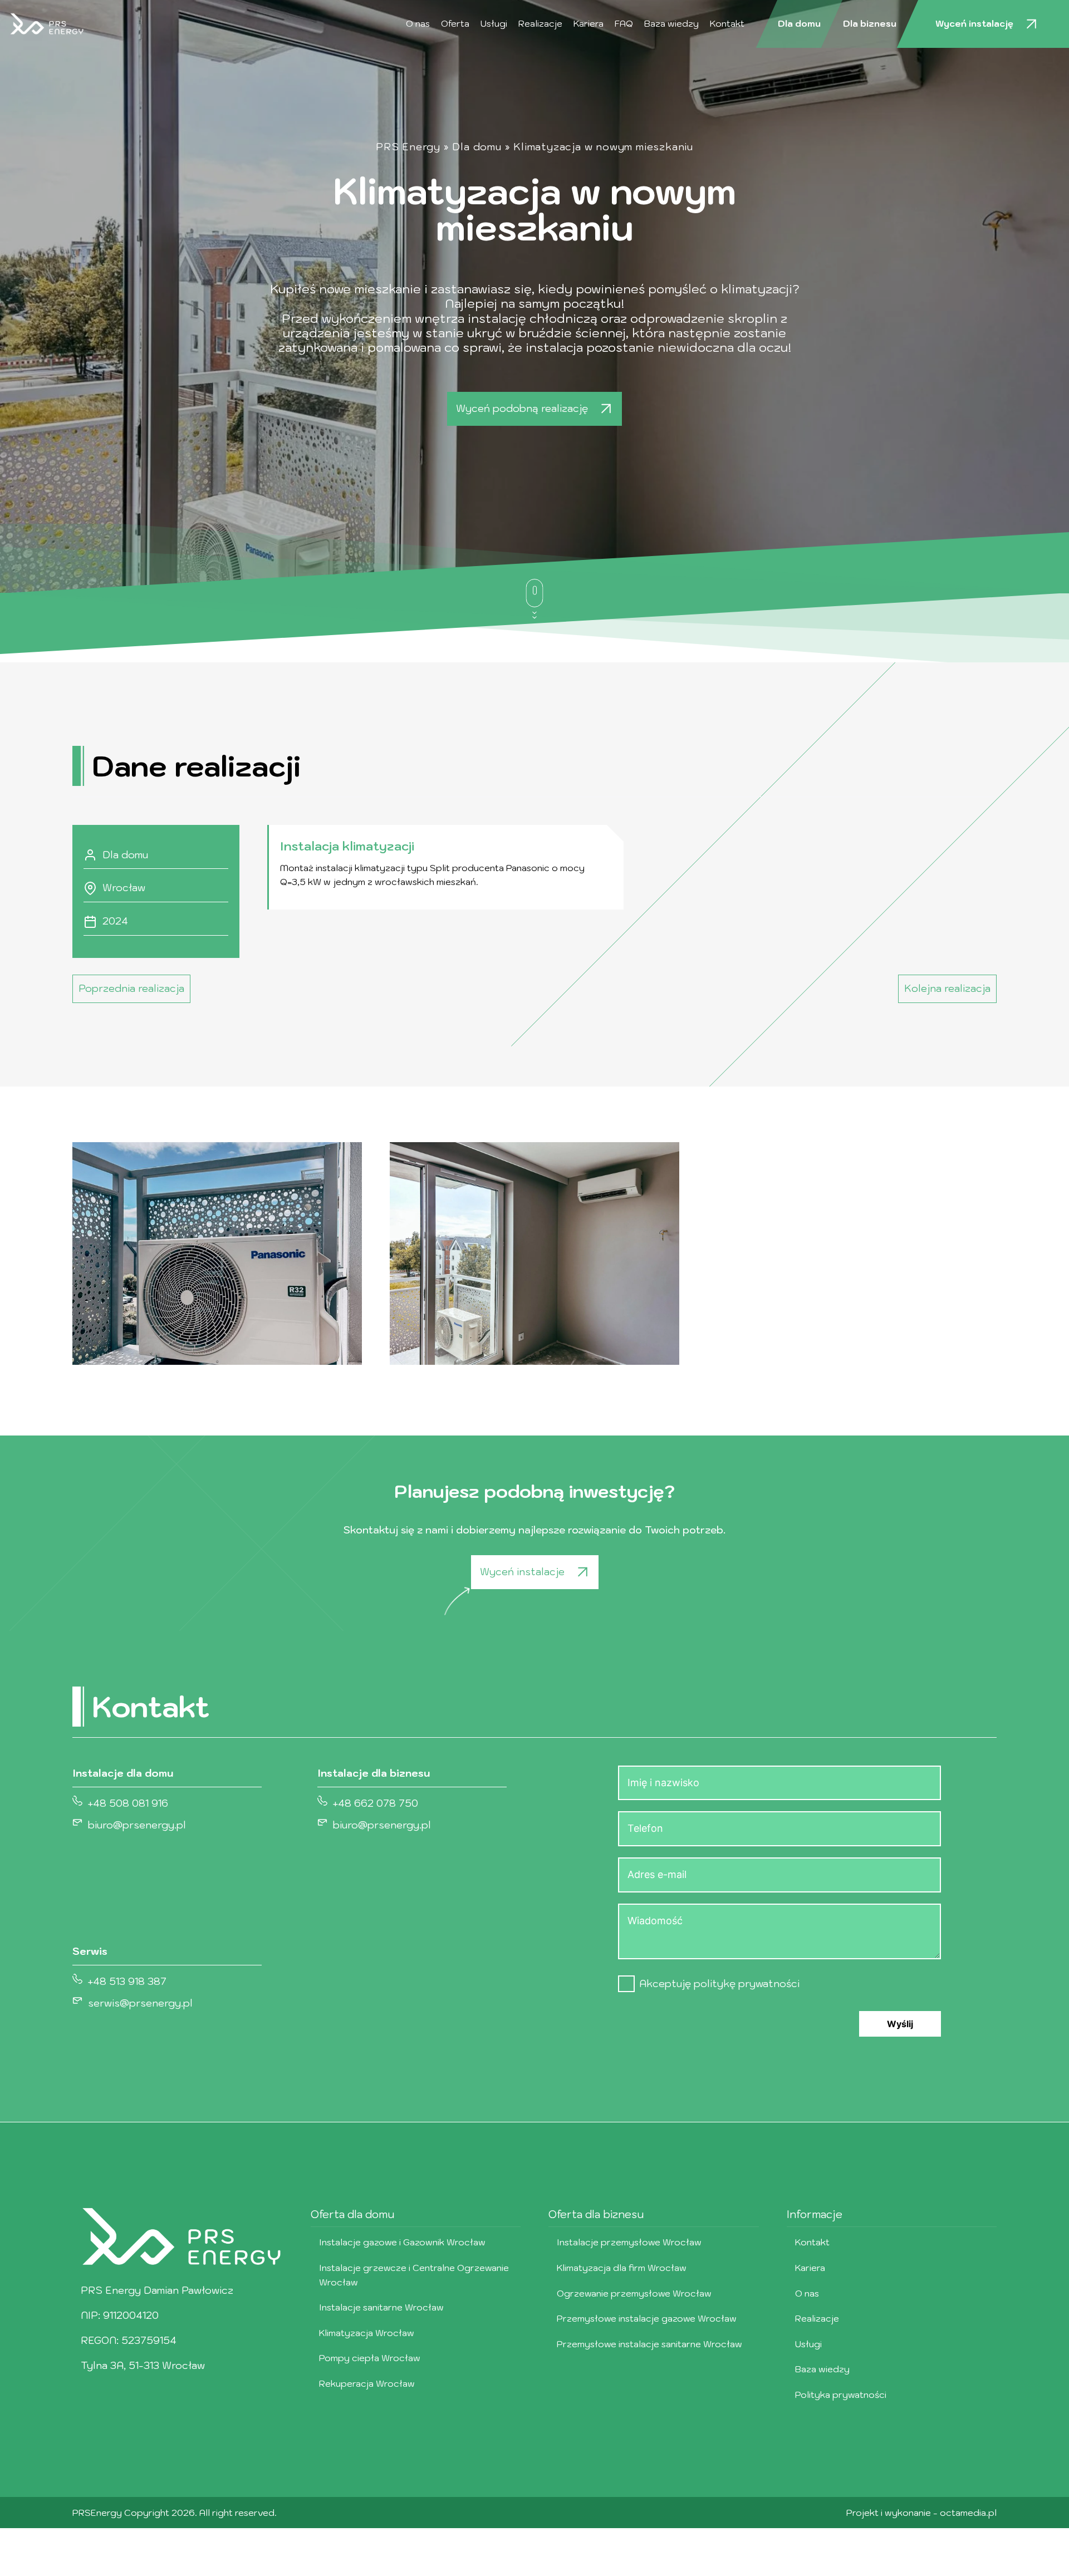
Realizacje (540, 23)
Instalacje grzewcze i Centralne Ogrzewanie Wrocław (414, 2275)
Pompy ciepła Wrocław (370, 2358)
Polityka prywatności (841, 2395)
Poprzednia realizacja (131, 988)
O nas (418, 23)
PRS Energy (408, 147)
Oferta (455, 23)
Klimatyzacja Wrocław (367, 2333)
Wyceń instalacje (522, 1572)
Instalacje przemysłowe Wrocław (629, 2242)
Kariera (589, 23)
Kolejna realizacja (947, 988)
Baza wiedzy (671, 23)
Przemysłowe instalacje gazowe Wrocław (647, 2318)
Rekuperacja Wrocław (367, 2383)
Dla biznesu (870, 23)
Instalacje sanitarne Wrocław (381, 2307)
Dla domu (799, 23)
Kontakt (727, 23)
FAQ (624, 23)
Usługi (494, 23)
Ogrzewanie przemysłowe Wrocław (634, 2293)
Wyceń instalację (974, 23)
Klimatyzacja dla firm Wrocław (622, 2268)
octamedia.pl (968, 2513)
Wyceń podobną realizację (522, 408)
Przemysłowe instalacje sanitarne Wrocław (649, 2344)
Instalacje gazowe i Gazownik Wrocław (402, 2242)
